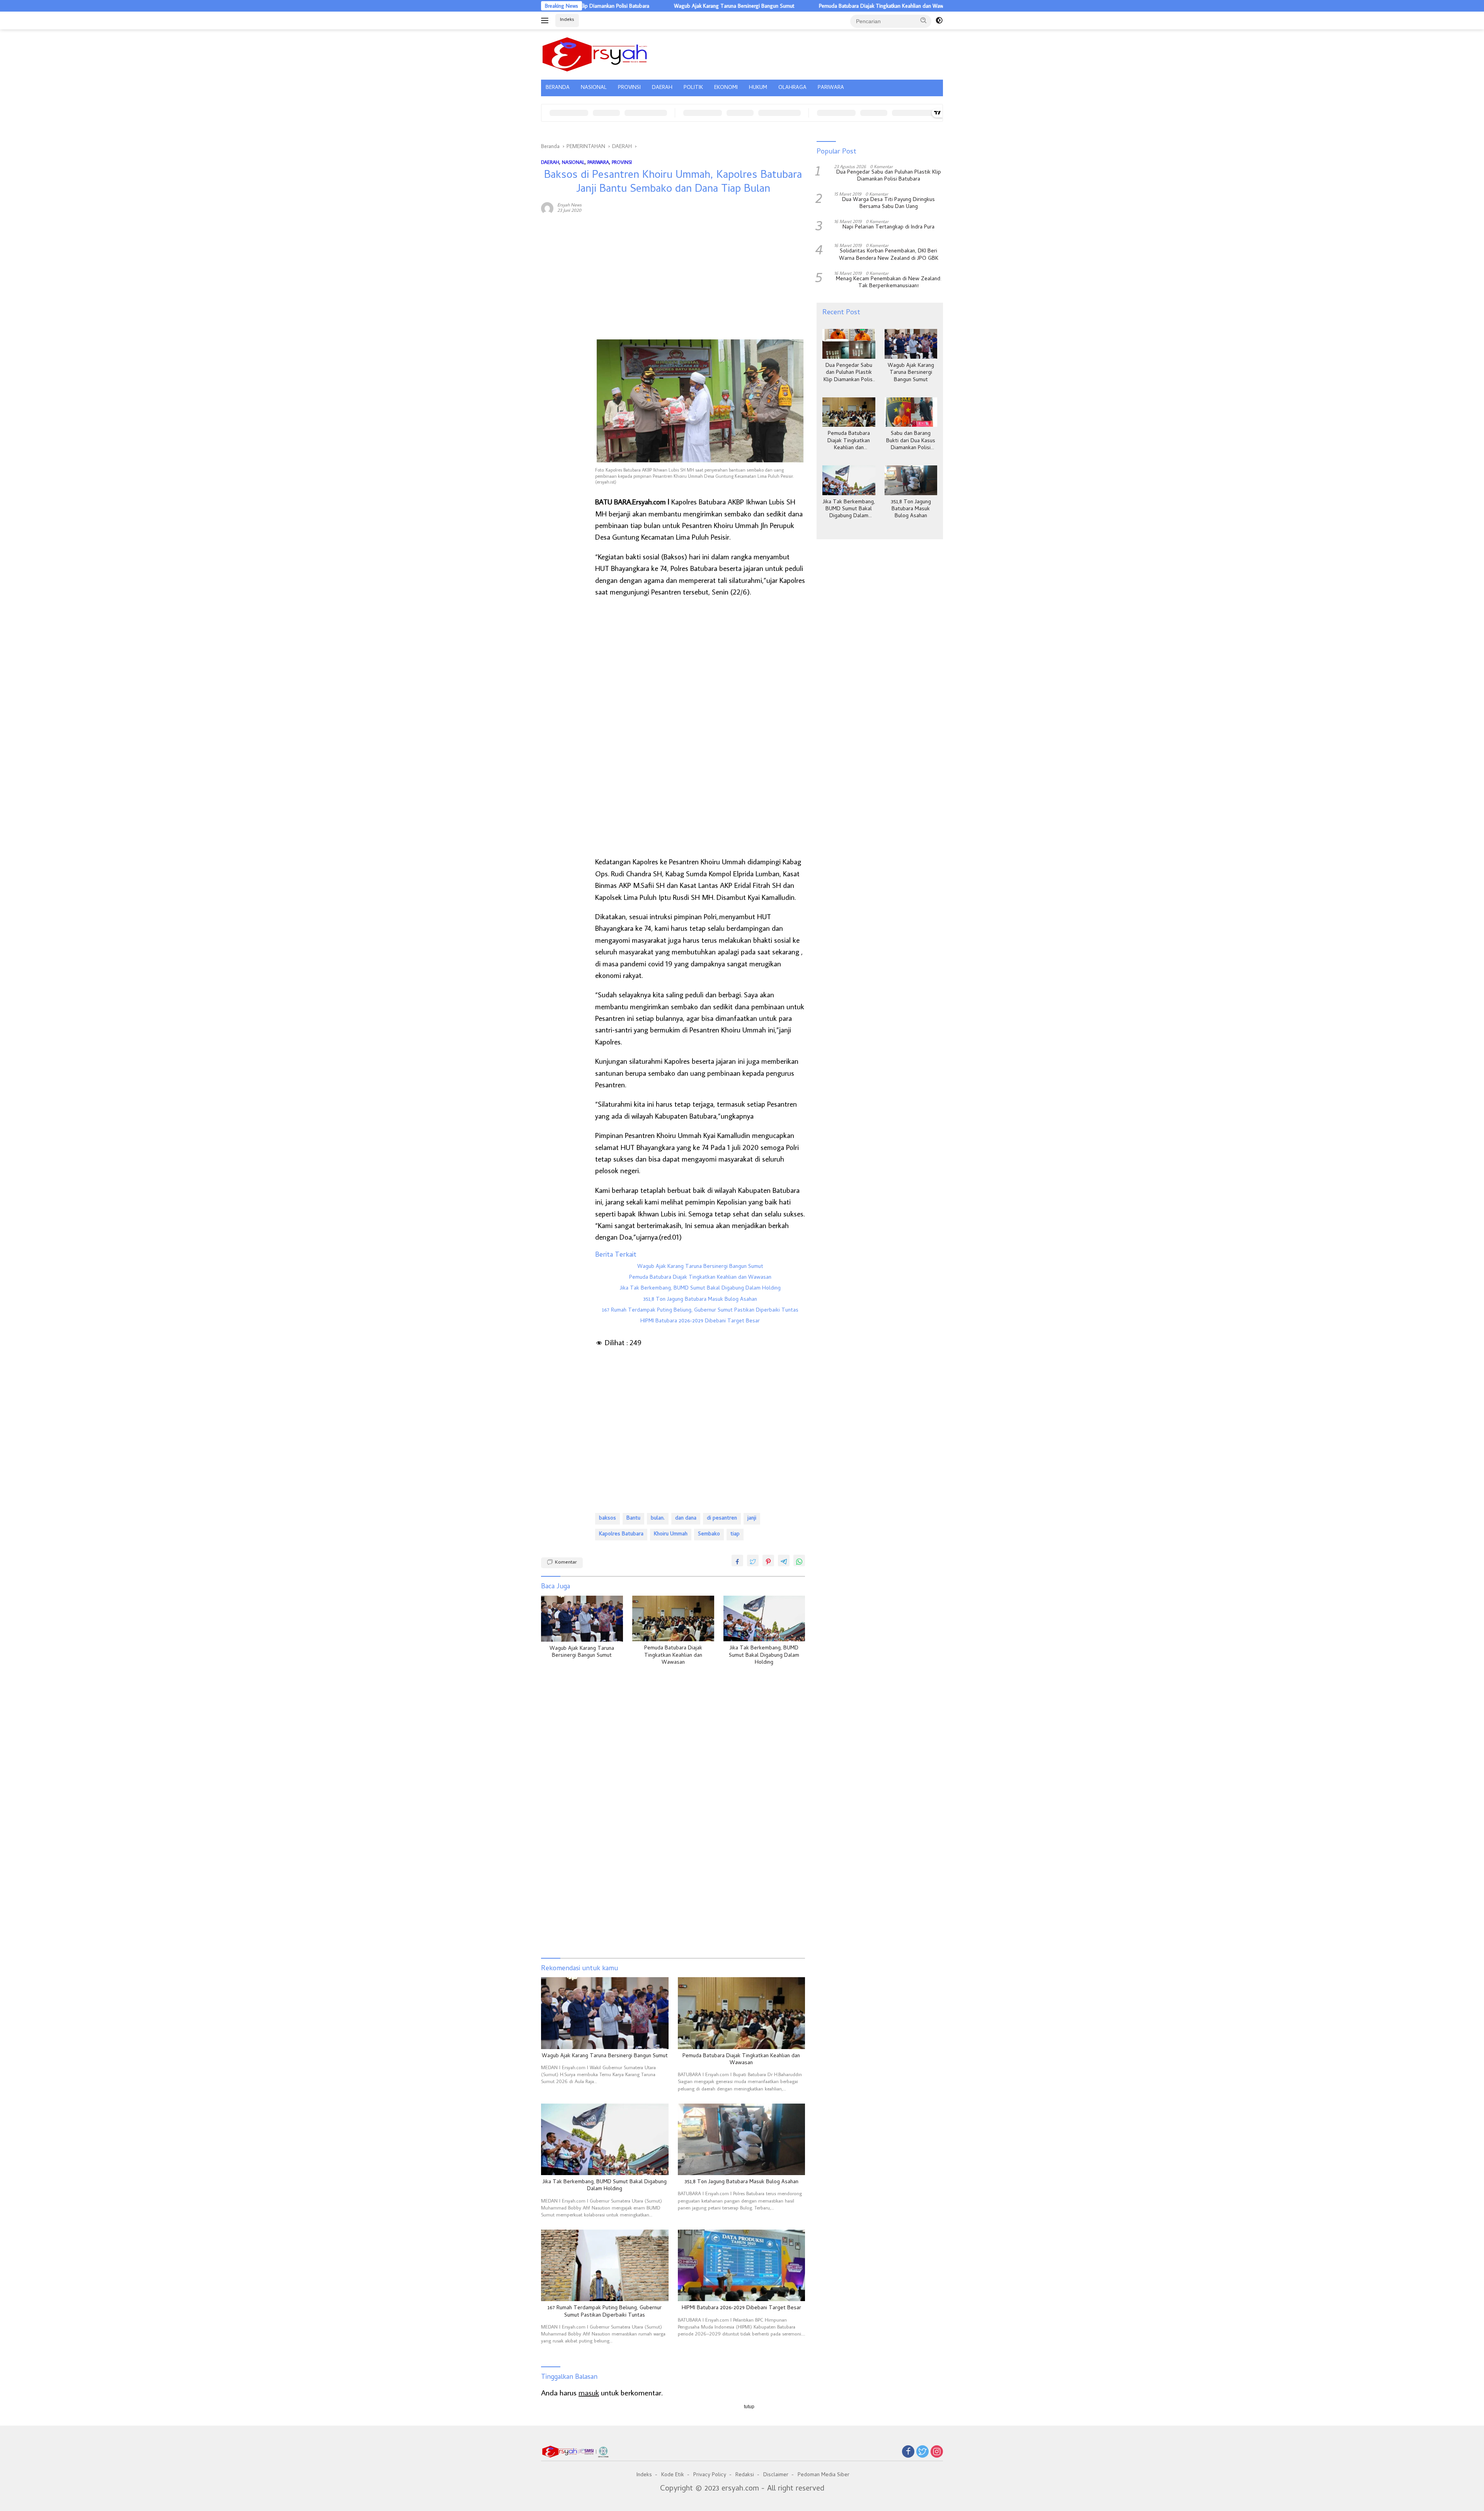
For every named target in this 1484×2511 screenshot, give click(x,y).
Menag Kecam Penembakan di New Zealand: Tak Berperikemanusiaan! (889, 283)
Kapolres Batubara (621, 1534)
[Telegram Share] (784, 1560)
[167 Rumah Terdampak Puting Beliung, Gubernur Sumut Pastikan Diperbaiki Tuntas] (605, 2265)
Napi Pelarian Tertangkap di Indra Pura (888, 228)
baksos (608, 1519)
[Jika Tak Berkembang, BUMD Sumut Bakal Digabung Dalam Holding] (764, 1619)
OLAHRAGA (792, 88)
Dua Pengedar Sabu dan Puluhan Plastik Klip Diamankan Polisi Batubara (889, 176)
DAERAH (662, 88)
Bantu (633, 1519)
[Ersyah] (595, 53)
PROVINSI (629, 88)
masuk (589, 2392)
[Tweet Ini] (753, 1560)
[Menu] (546, 20)
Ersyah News (569, 205)
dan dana (686, 1519)
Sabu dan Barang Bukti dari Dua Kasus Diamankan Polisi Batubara (868, 6)
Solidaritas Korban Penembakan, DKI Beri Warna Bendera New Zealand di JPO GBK (889, 255)
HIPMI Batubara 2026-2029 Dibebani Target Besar (700, 1322)
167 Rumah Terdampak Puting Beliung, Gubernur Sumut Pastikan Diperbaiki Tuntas (700, 1311)
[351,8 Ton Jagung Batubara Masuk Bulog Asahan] (742, 2139)
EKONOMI (726, 88)
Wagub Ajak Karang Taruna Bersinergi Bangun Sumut (700, 1267)
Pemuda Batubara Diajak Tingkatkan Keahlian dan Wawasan (701, 6)
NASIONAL (594, 88)
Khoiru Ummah (671, 1534)
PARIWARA (831, 88)
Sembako (709, 1534)
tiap (735, 1534)
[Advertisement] (564, 338)
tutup (749, 2407)
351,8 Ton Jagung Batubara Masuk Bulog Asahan (700, 1300)
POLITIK (693, 88)
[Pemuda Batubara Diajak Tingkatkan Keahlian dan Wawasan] (673, 1619)
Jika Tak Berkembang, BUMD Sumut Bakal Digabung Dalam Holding (700, 1289)
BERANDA (558, 88)
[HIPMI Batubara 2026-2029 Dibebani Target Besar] (742, 2265)
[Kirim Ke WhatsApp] (799, 1560)
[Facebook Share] (737, 1560)
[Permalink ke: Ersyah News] (547, 207)
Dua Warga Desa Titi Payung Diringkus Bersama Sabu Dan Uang (888, 204)
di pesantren (722, 1519)
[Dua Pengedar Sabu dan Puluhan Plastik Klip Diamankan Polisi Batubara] (849, 344)
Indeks (567, 20)
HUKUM (758, 88)
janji (752, 1519)
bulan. (658, 1519)
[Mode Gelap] (939, 20)
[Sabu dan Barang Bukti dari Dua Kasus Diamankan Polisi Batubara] (911, 412)
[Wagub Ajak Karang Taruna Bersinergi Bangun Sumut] (582, 1619)
